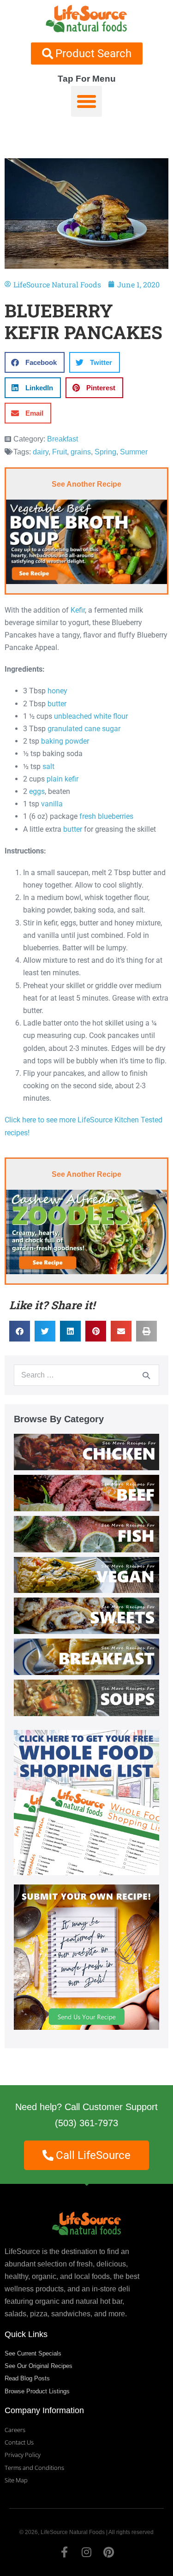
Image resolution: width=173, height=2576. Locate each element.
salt (48, 766)
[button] (87, 101)
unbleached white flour (91, 716)
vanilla (52, 804)
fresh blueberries (106, 816)
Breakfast (63, 439)
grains (81, 452)
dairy (41, 452)
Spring (105, 452)
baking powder (65, 741)
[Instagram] (87, 2552)
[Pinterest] (109, 2552)
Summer (134, 452)
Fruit (60, 452)
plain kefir (63, 779)
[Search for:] (86, 1375)
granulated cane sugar (84, 729)
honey (57, 691)
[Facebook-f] (65, 2552)
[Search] (146, 1375)
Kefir (78, 610)
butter (57, 704)
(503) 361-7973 (86, 2123)
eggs (37, 791)
